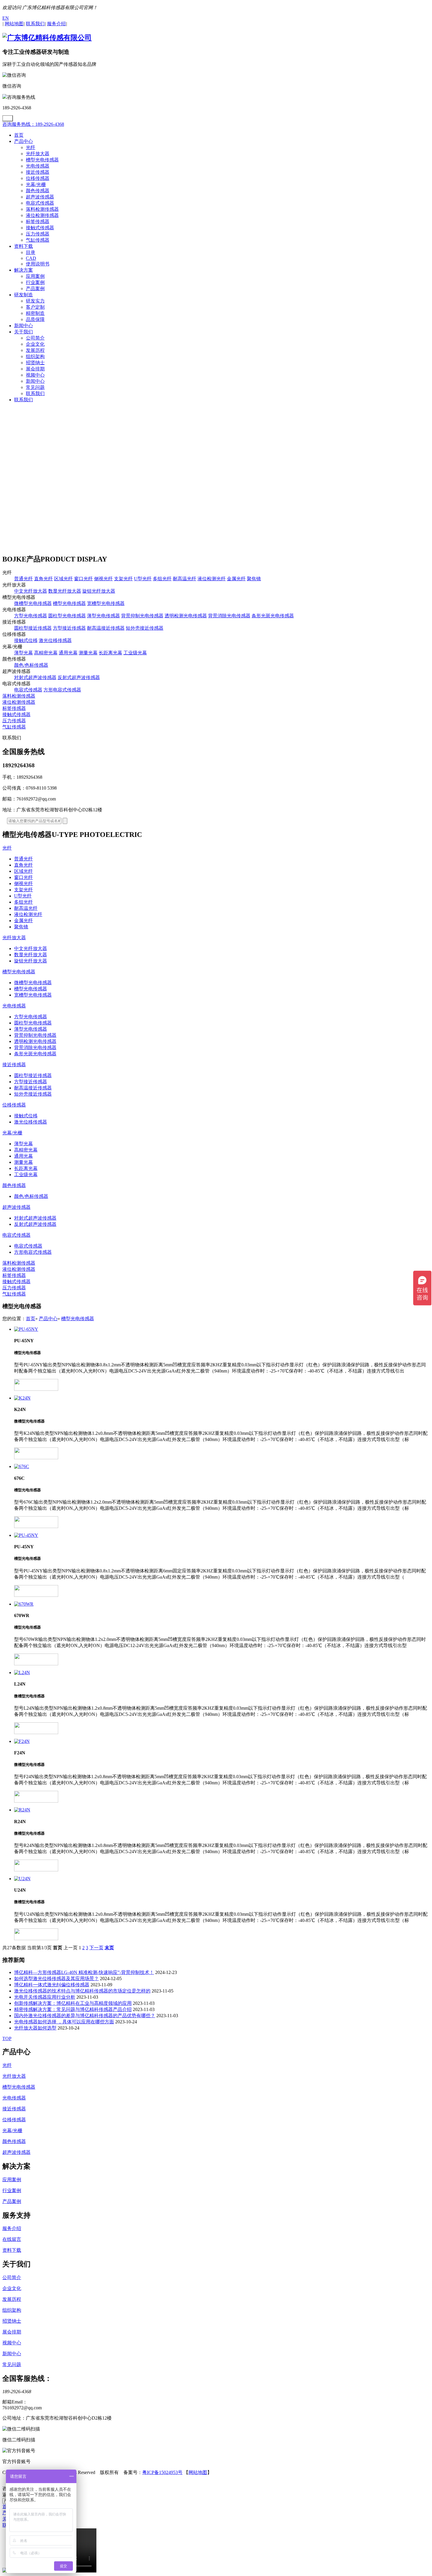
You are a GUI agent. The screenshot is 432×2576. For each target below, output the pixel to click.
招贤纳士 (35, 363)
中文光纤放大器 (31, 591)
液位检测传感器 (42, 215)
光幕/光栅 (36, 184)
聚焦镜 (254, 579)
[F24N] (222, 1741)
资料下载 (24, 246)
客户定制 (35, 307)
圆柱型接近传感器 (33, 628)
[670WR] (222, 1604)
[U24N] (222, 1879)
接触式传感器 (40, 228)
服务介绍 (12, 2228)
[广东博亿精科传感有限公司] (47, 38)
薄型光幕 (24, 653)
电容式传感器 (40, 203)
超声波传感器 (40, 197)
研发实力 (35, 301)
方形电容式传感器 (62, 690)
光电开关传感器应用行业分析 (45, 1997)
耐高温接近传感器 (106, 628)
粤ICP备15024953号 (162, 2472)
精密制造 (35, 313)
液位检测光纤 (212, 579)
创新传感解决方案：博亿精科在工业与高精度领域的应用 (73, 2003)
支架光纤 (123, 579)
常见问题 (35, 387)
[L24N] (222, 1673)
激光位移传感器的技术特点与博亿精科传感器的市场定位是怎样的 (82, 1991)
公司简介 (35, 338)
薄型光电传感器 (103, 616)
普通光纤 (24, 579)
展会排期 (35, 369)
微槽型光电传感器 (33, 603)
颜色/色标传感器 (31, 665)
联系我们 (35, 393)
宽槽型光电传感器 (106, 603)
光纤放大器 (38, 154)
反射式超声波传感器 (79, 677)
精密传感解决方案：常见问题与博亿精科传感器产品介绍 (73, 2009)
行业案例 (35, 282)
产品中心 (24, 141)
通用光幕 (68, 653)
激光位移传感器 (55, 640)
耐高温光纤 (185, 579)
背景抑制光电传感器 (142, 616)
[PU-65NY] (222, 1329)
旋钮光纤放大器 (99, 591)
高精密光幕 (46, 653)
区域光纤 (63, 579)
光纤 (31, 147)
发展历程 (35, 350)
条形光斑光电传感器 (273, 616)
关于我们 (24, 332)
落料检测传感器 (42, 209)
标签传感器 (38, 222)
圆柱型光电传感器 (67, 616)
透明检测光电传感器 (186, 616)
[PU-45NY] (222, 1535)
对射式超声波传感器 (35, 677)
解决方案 (24, 270)
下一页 (96, 1948)
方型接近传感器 (69, 628)
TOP (7, 2038)
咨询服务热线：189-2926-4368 (33, 124)
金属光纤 (236, 579)
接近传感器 (38, 172)
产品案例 (35, 289)
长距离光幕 (110, 653)
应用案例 (35, 276)
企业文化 (35, 344)
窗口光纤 (83, 579)
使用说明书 (38, 264)
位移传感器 (38, 178)
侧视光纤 (103, 579)
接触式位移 (26, 640)
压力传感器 (38, 234)
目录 (31, 252)
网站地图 (198, 2472)
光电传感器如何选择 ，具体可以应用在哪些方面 (64, 2022)
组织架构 (35, 356)
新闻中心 (24, 326)
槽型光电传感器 (42, 160)
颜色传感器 (38, 191)
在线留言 (12, 2239)
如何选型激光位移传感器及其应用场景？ (56, 1979)
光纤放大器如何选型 (35, 2028)
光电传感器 (38, 166)
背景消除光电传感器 (229, 616)
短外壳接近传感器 (145, 628)
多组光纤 (162, 579)
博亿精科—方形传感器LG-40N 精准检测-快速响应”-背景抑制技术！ (84, 1972)
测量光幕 (88, 653)
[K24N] (222, 1398)
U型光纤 (143, 579)
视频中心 (35, 375)
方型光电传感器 (31, 616)
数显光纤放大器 (65, 591)
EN (6, 18)
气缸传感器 (38, 240)
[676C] (222, 1467)
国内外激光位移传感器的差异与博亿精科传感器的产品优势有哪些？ (85, 2016)
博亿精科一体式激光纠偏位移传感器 (52, 1985)
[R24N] (222, 1810)
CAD (31, 258)
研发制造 (24, 295)
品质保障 (35, 319)
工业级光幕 (135, 653)
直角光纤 (43, 579)
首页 (19, 135)
